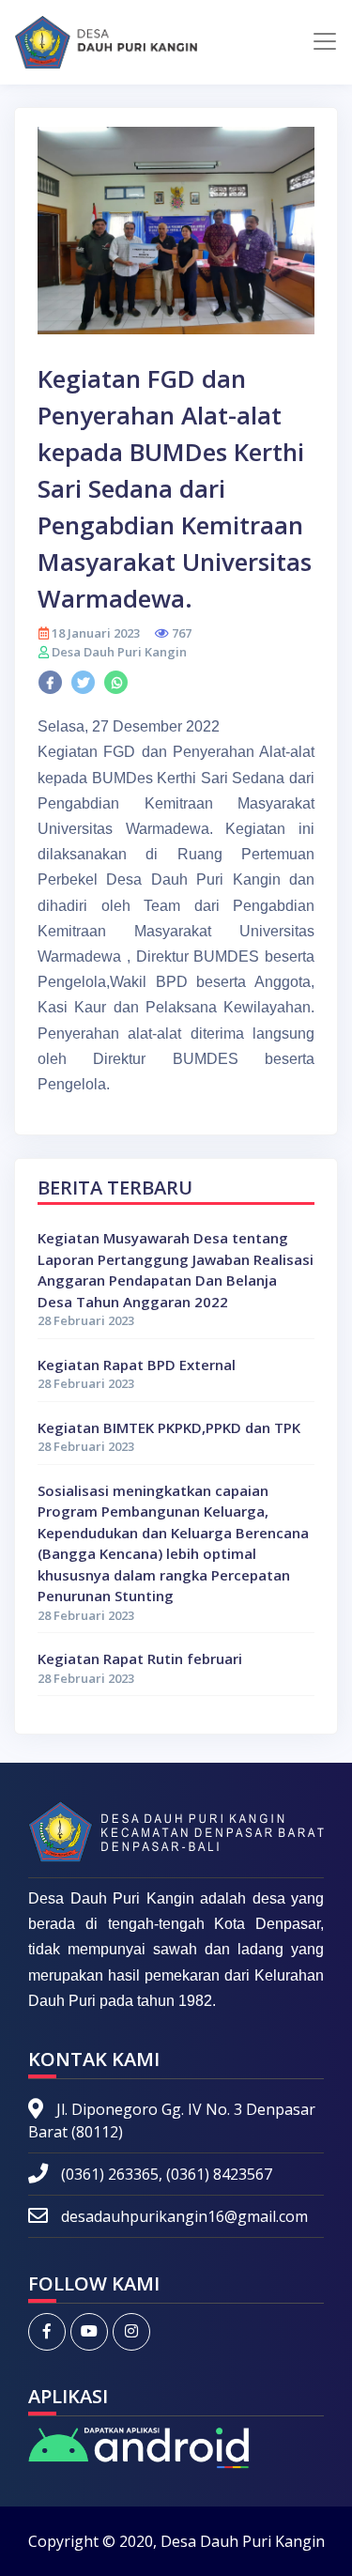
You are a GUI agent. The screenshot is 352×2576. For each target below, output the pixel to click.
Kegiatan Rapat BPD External (137, 1365)
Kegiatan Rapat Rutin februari (140, 1658)
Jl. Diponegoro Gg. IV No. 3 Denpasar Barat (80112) (172, 2121)
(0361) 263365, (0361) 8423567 (165, 2174)
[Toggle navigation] (325, 41)
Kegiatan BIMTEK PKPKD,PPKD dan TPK (169, 1427)
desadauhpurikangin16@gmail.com (184, 2216)
